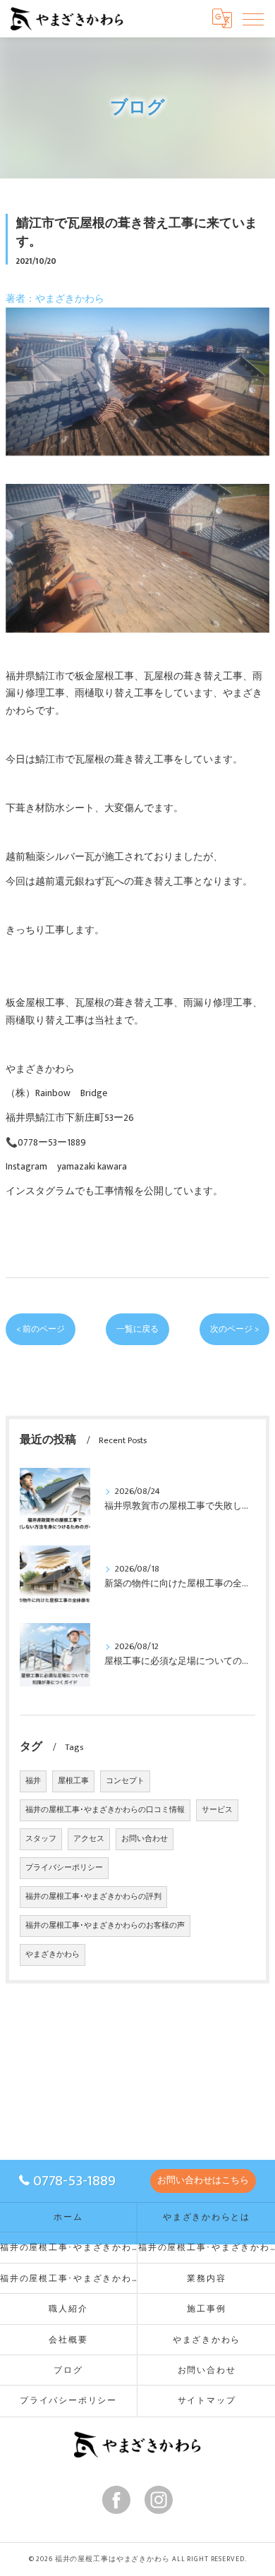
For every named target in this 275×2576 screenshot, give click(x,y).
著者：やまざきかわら (55, 299)
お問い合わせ (145, 1839)
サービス (217, 1810)
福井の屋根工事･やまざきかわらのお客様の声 (105, 1926)
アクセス (89, 1839)
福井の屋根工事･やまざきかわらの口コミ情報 (105, 1810)
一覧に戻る (137, 1329)
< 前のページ (41, 1329)
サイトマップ (207, 2401)
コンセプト (125, 1781)
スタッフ (41, 1839)
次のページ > (234, 1329)
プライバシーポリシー (64, 1868)
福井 (33, 1781)
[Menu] (253, 18)
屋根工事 (73, 1781)
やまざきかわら (53, 1955)
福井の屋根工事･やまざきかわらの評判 (93, 1897)
